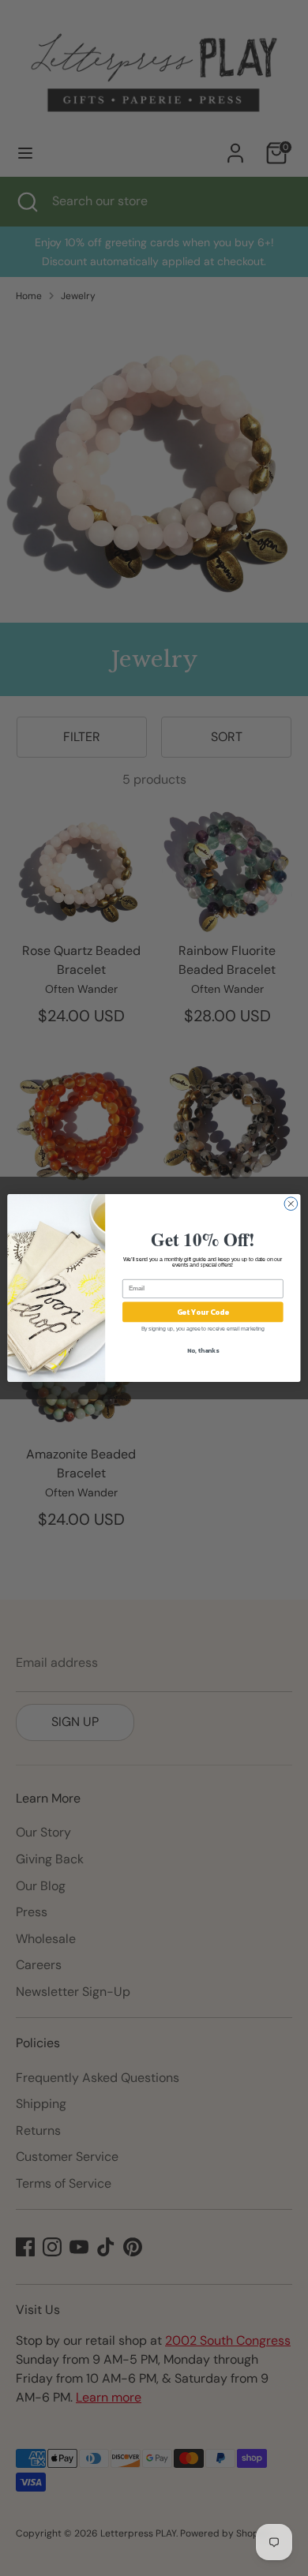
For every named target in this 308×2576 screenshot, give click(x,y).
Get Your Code (203, 1312)
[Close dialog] (291, 1204)
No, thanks (203, 1350)
